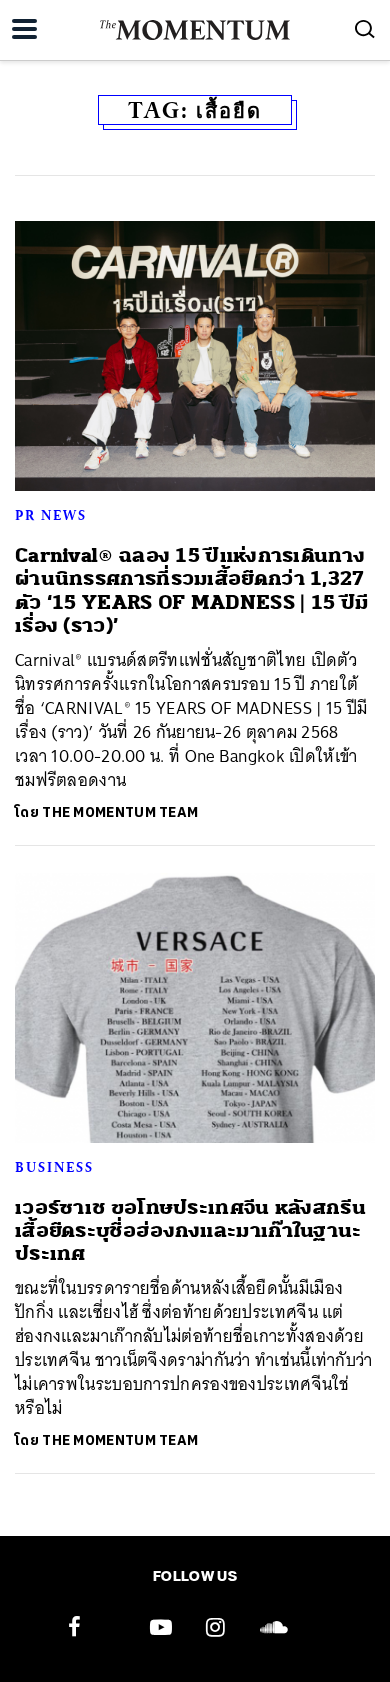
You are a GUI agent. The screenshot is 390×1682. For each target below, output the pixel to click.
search (365, 29)
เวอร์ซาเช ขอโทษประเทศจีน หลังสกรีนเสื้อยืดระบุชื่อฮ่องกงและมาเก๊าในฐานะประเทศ (190, 1231)
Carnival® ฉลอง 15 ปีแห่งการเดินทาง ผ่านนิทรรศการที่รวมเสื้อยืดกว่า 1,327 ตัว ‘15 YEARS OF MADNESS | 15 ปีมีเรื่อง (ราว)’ (191, 590)
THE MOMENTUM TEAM (120, 812)
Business (54, 1167)
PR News (51, 515)
